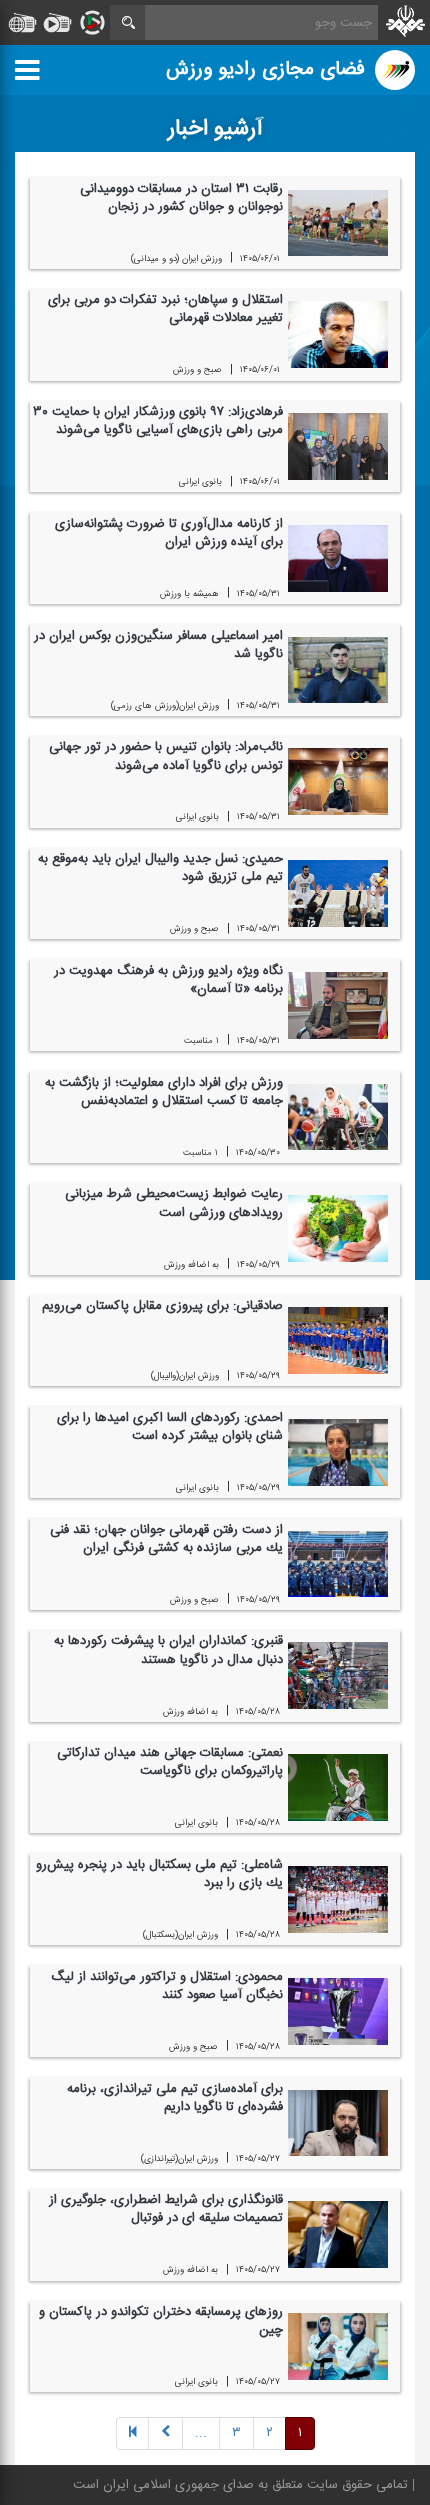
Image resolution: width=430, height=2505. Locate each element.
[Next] (165, 2434)
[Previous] (132, 2434)
